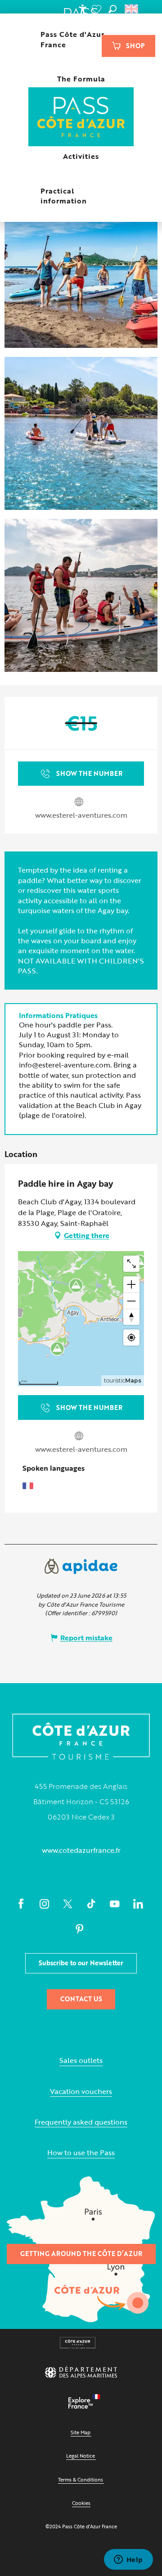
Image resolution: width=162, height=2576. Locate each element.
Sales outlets (81, 2060)
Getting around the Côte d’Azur (81, 2254)
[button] (112, 9)
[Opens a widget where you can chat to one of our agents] (128, 2560)
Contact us (81, 1999)
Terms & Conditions (81, 2479)
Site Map (81, 2432)
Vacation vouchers (81, 2092)
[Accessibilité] (82, 9)
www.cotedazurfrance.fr (81, 1850)
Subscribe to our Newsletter (81, 1963)
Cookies (81, 2503)
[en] (132, 9)
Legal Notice (81, 2456)
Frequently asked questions (81, 2122)
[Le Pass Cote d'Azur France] (81, 118)
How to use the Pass (81, 2153)
